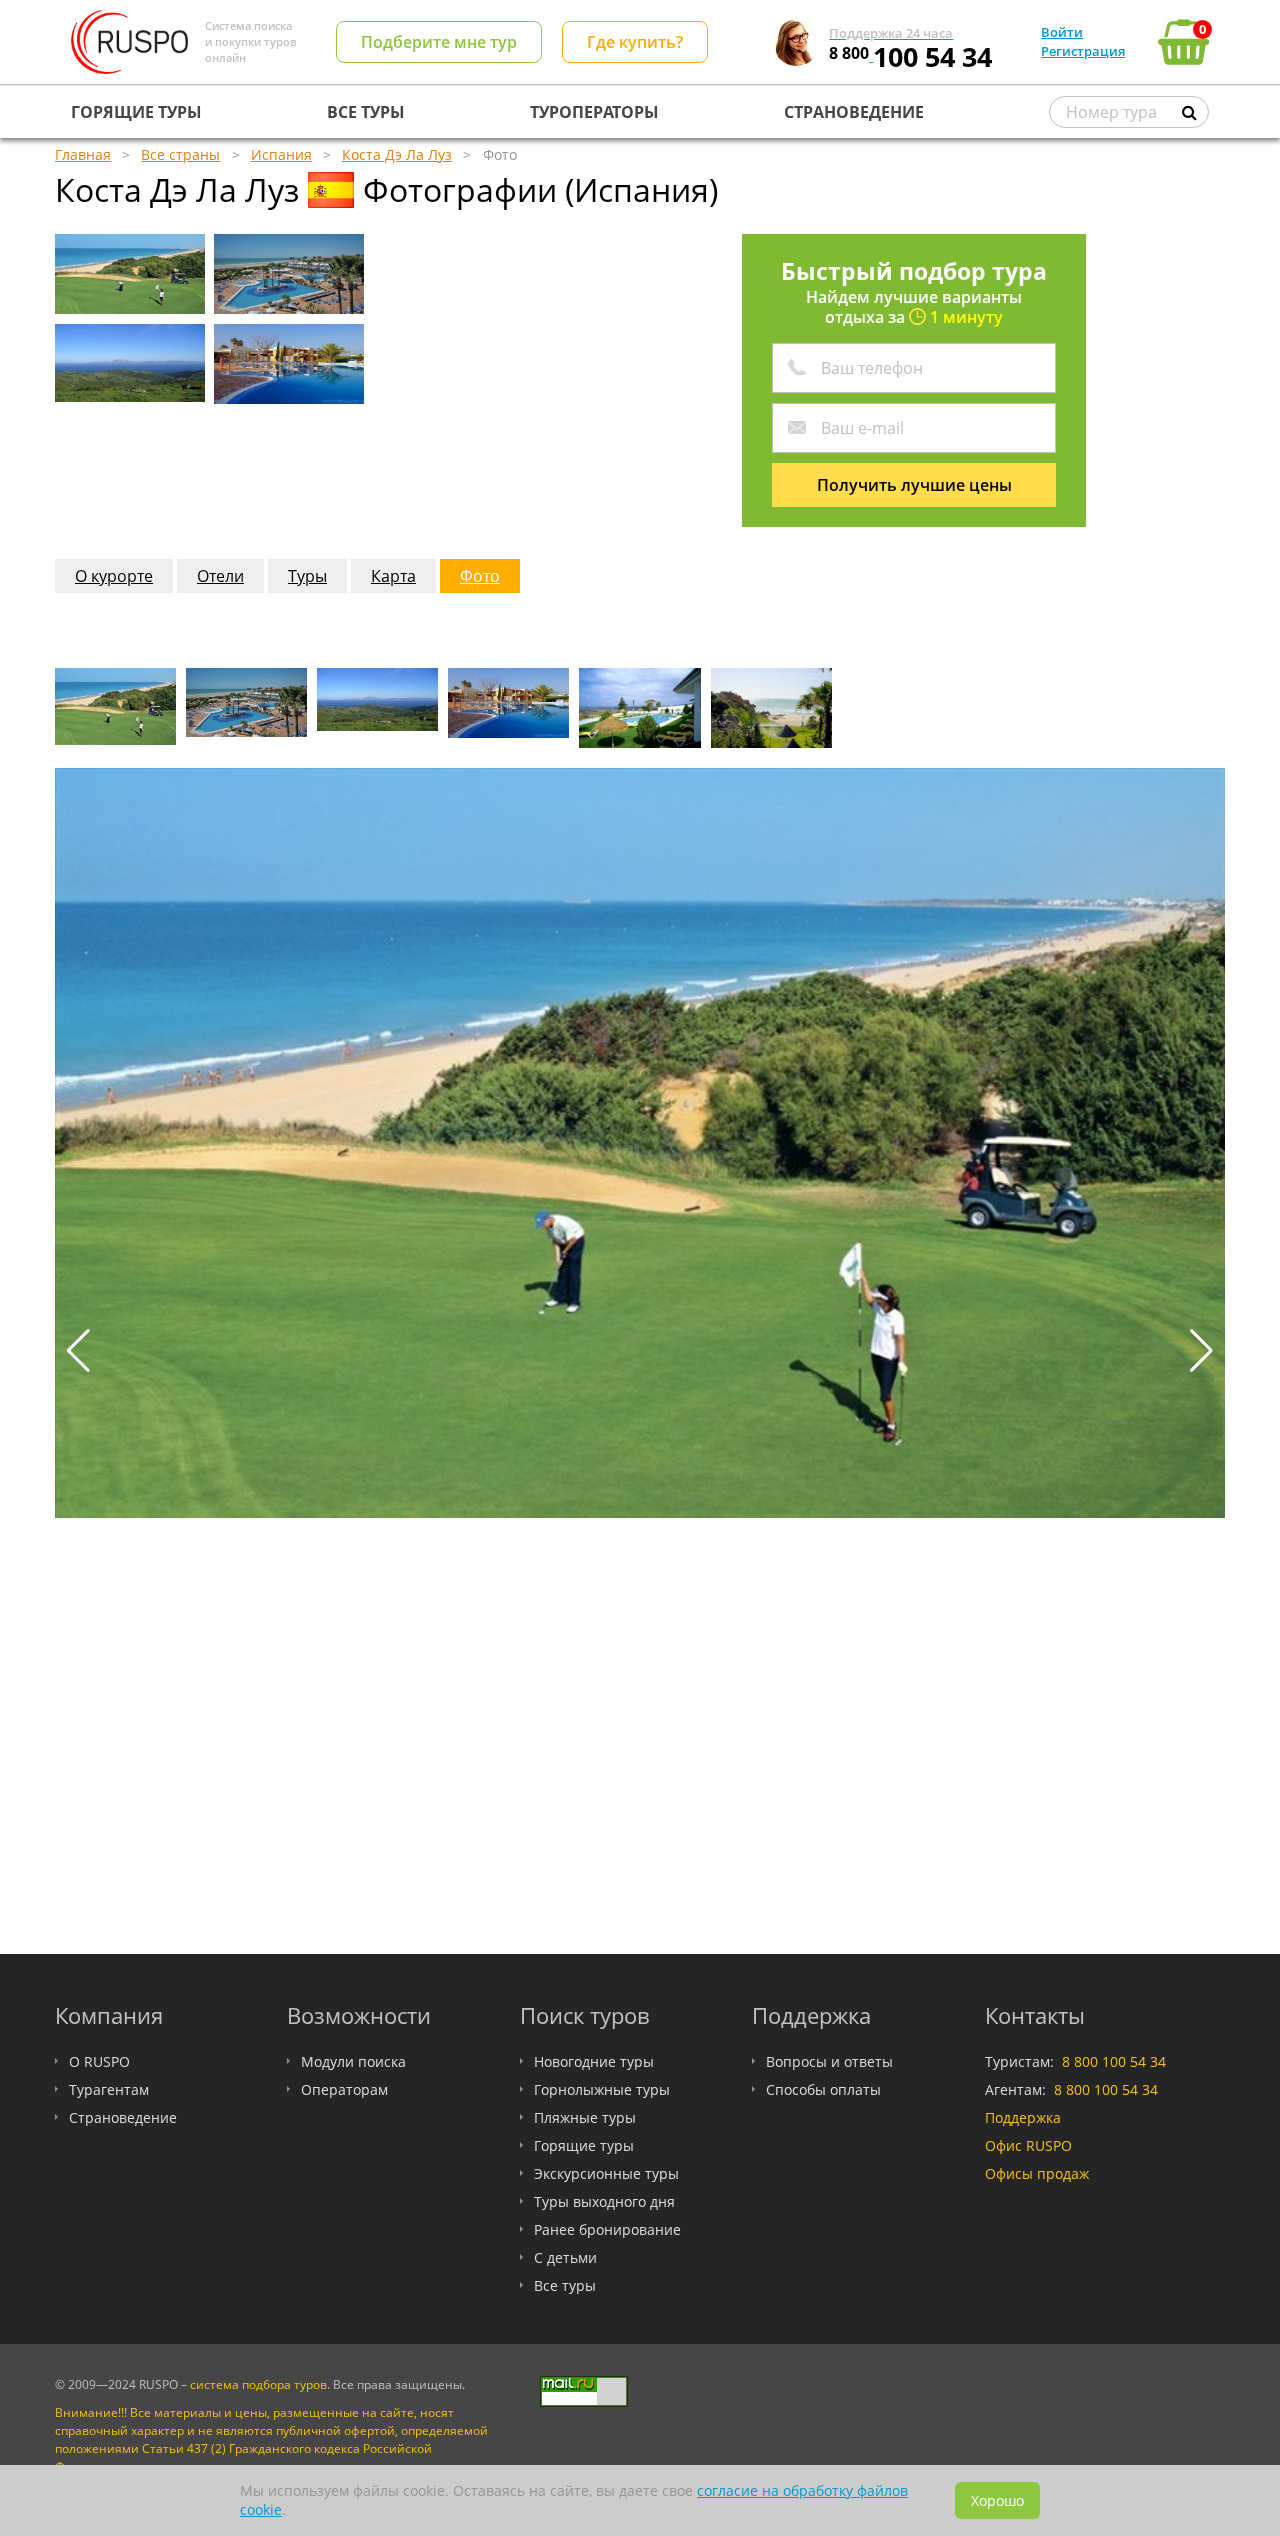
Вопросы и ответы (829, 2061)
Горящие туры (584, 2145)
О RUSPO (99, 2061)
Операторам (344, 2089)
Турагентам (109, 2089)
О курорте (114, 576)
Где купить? (635, 42)
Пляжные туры (585, 2117)
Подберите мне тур (439, 42)
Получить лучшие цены (914, 485)
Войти (1062, 32)
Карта (393, 576)
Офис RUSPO (1028, 2145)
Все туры (565, 2285)
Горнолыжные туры (602, 2089)
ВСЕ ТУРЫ (366, 112)
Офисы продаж (1037, 2173)
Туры (307, 576)
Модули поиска (353, 2061)
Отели (220, 576)
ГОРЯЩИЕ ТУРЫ (136, 112)
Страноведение (123, 2117)
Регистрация (1083, 51)
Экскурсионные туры (606, 2173)
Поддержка (1023, 2117)
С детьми (565, 2257)
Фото (480, 576)
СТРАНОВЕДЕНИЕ (854, 112)
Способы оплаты (823, 2089)
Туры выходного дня (604, 2201)
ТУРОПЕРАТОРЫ (594, 112)
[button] (1201, 1351)
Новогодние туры (594, 2061)
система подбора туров (258, 2384)
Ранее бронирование (607, 2229)
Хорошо (997, 2500)
